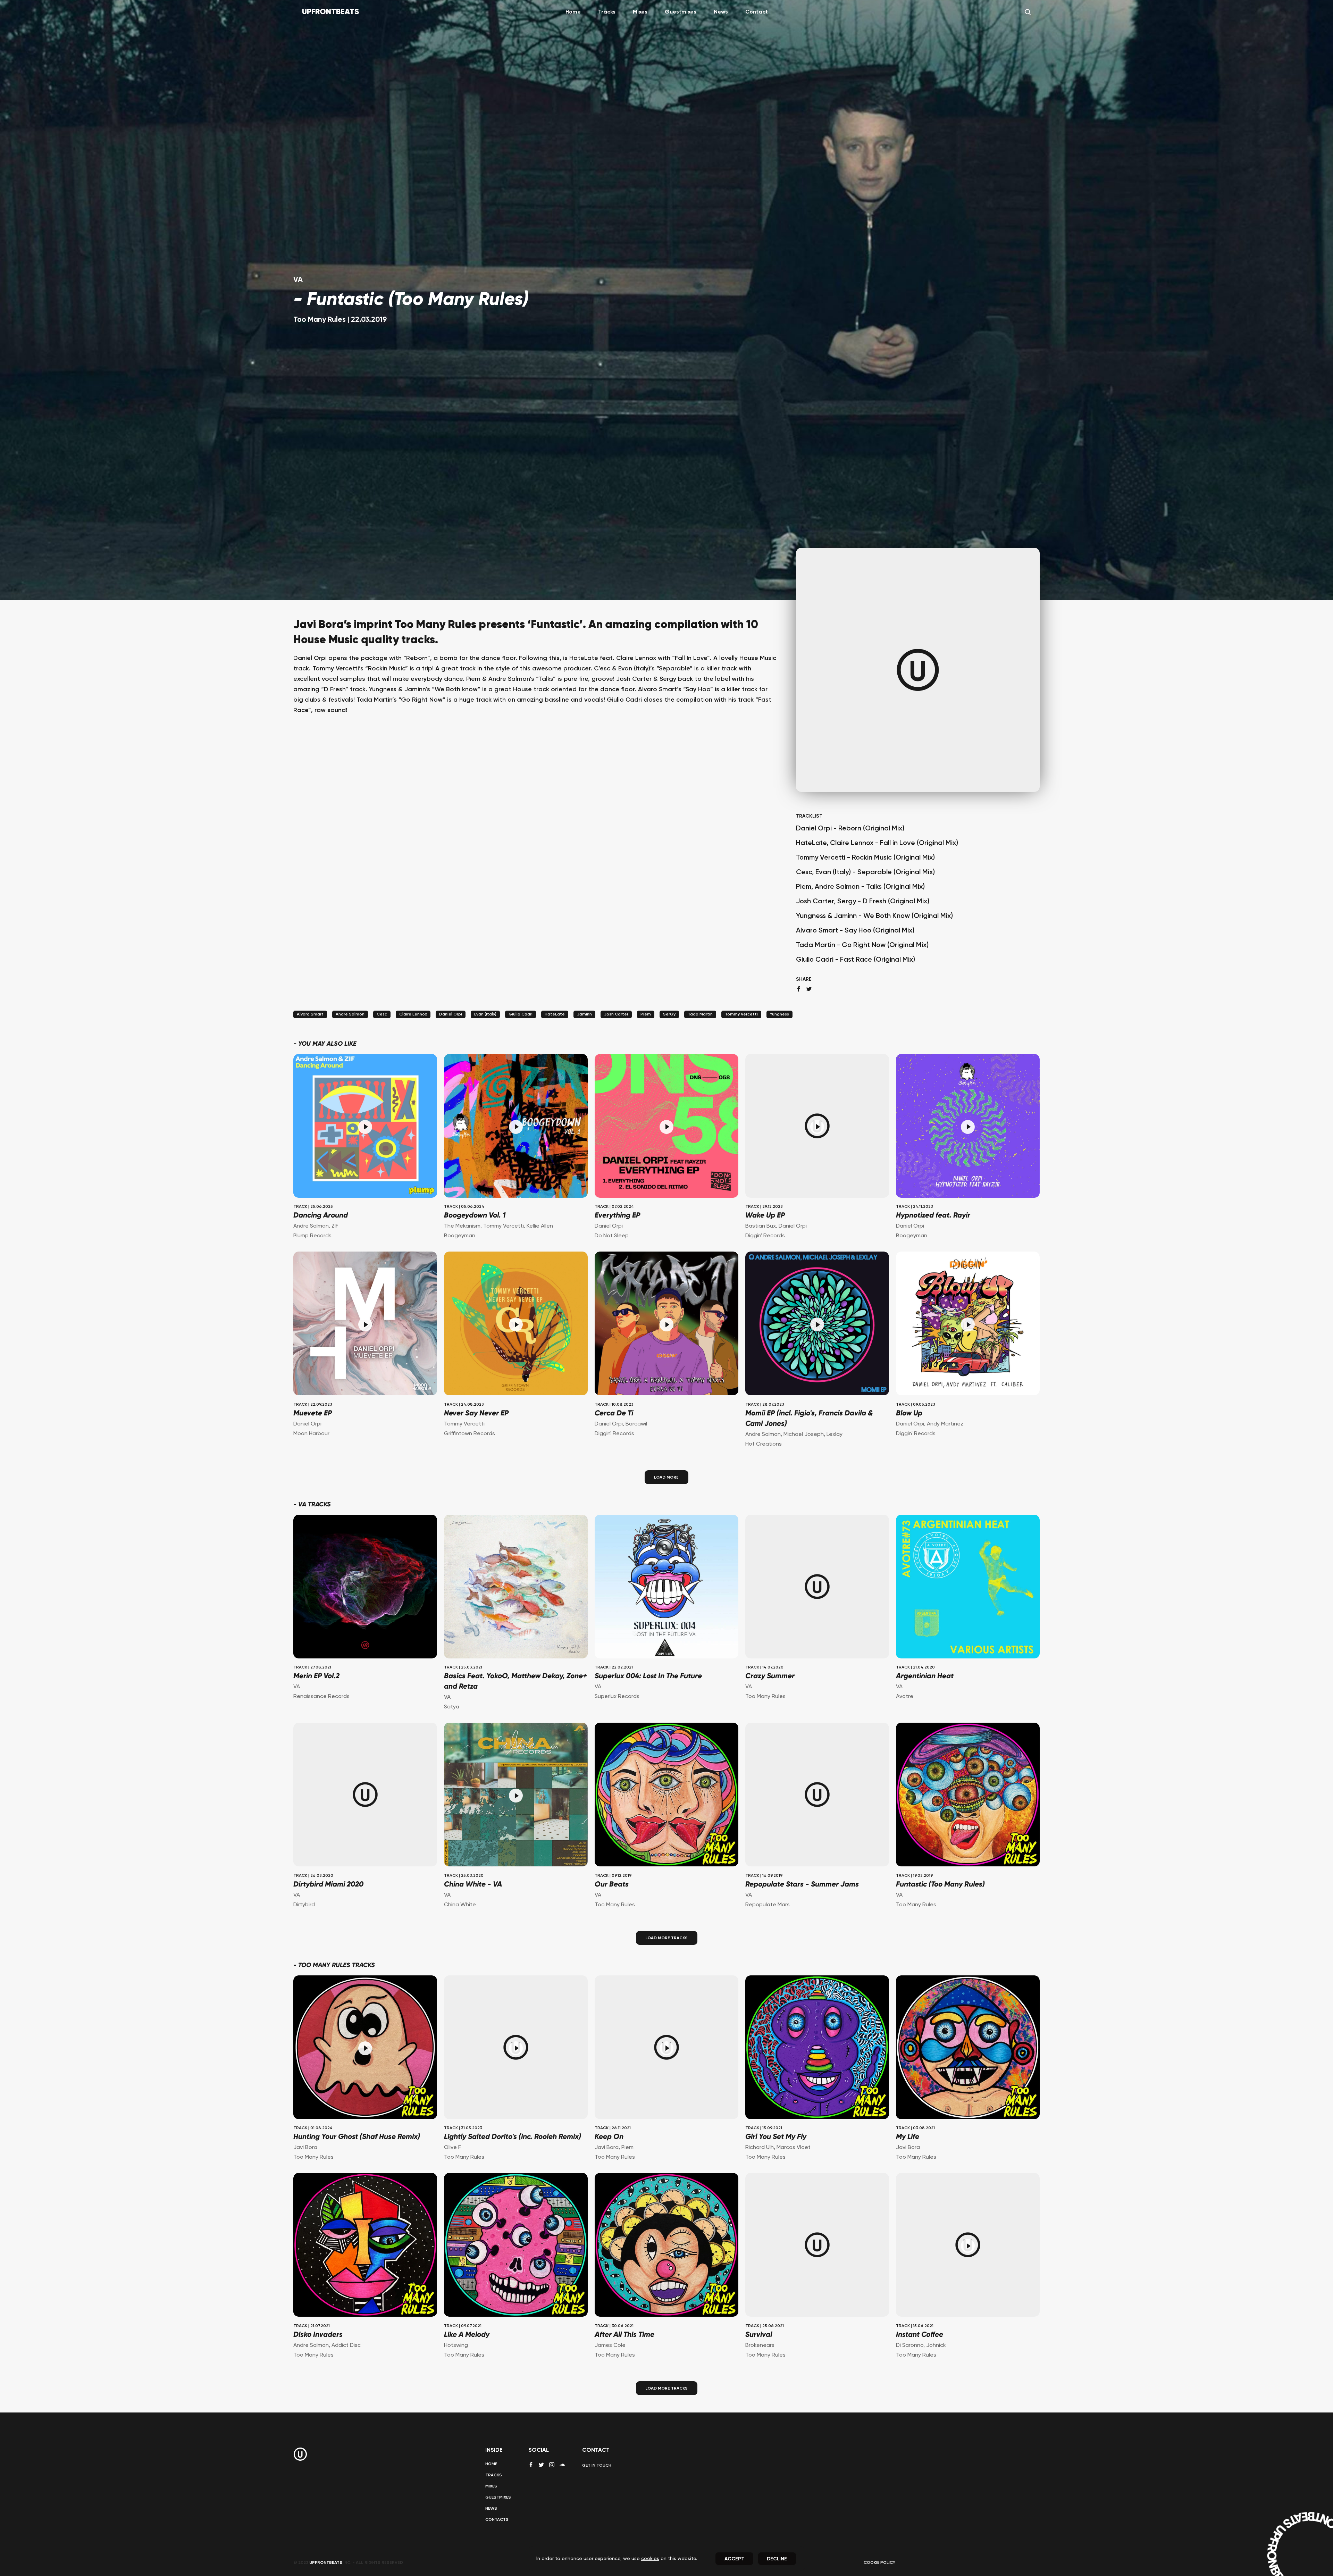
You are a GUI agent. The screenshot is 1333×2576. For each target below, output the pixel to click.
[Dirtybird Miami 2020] (365, 1795)
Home (573, 12)
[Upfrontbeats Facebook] (531, 2465)
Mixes (640, 12)
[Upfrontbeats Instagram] (552, 2465)
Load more (666, 1478)
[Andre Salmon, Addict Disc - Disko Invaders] (365, 2246)
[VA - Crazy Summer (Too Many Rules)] (817, 1587)
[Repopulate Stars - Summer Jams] (817, 1795)
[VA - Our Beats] (666, 1795)
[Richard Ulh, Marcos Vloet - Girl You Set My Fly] (817, 2048)
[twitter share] (809, 989)
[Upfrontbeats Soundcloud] (562, 2467)
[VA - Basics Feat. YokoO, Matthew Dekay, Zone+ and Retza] (516, 1587)
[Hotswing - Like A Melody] (516, 2246)
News (721, 12)
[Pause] (365, 1127)
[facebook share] (799, 989)
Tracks (607, 12)
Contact (757, 12)
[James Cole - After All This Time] (666, 2246)
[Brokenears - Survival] (817, 2246)
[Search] (1028, 12)
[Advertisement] (536, 799)
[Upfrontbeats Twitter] (541, 2465)
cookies (650, 2559)
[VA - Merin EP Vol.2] (365, 1587)
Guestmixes (681, 12)
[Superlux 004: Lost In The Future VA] (666, 1587)
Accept (734, 2559)
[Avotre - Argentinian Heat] (968, 1587)
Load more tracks (666, 1938)
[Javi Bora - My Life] (968, 2048)
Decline (777, 2559)
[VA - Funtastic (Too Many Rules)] (968, 1795)
